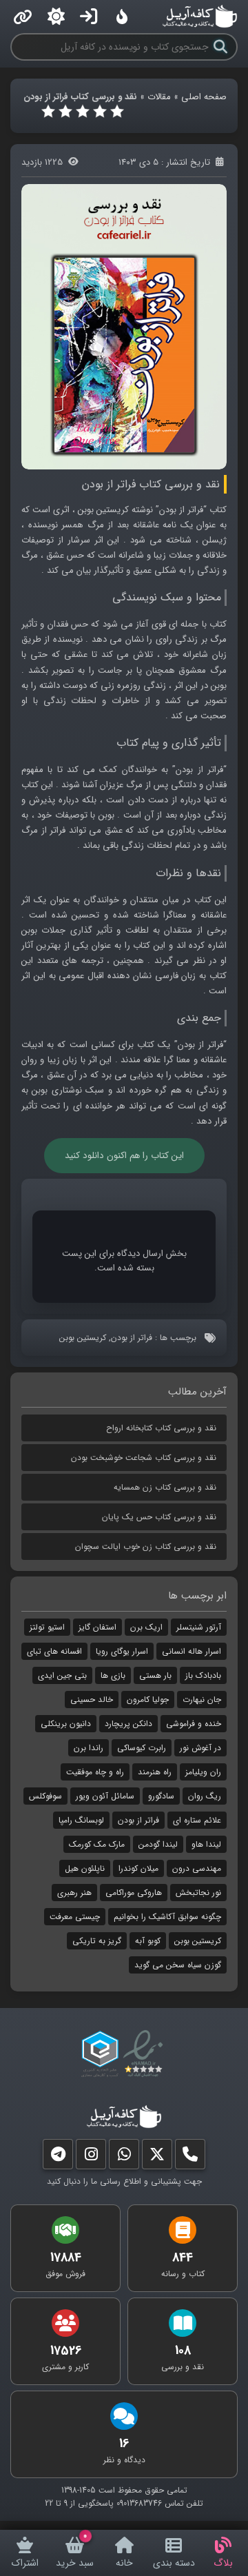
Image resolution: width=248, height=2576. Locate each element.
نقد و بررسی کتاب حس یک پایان (159, 1517)
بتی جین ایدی (62, 1675)
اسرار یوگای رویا (122, 1651)
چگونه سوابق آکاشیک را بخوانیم (167, 1917)
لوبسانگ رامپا (81, 1820)
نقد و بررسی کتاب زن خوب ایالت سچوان (146, 1546)
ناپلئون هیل (85, 1868)
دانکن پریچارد (128, 1724)
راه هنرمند (155, 1772)
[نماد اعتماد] (146, 2054)
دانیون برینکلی (66, 1724)
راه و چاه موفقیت (95, 1772)
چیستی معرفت (75, 1917)
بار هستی (155, 1675)
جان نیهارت (202, 1700)
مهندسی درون (197, 1868)
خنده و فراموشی (194, 1724)
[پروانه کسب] (100, 2054)
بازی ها (113, 1675)
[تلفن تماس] (190, 2157)
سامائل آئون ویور (105, 1796)
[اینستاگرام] (91, 2157)
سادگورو (161, 1796)
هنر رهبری (74, 1893)
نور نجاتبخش (198, 1893)
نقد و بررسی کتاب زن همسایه (165, 1487)
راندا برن (89, 1748)
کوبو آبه (148, 1941)
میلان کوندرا (138, 1868)
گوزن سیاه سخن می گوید (178, 1965)
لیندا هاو (206, 1844)
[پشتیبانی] (124, 2157)
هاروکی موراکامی (134, 1893)
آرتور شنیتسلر (199, 1627)
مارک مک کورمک (97, 1844)
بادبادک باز (203, 1675)
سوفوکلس (45, 1796)
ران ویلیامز (203, 1772)
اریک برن (146, 1627)
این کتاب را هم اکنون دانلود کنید (124, 1156)
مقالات (159, 97)
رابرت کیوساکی (142, 1748)
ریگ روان (205, 1796)
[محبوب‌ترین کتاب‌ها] (122, 17)
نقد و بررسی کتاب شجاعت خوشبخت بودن (144, 1458)
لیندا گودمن (158, 1844)
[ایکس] (157, 2157)
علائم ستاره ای (197, 1820)
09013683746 (139, 2503)
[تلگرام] (58, 2157)
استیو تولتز (47, 1627)
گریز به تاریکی (97, 1941)
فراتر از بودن (132, 1338)
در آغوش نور (200, 1748)
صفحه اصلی (204, 97)
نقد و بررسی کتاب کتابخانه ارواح (161, 1428)
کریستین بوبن (83, 1338)
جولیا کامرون (148, 1700)
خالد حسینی (92, 1700)
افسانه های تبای (54, 1651)
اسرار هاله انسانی (192, 1651)
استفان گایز (97, 1627)
